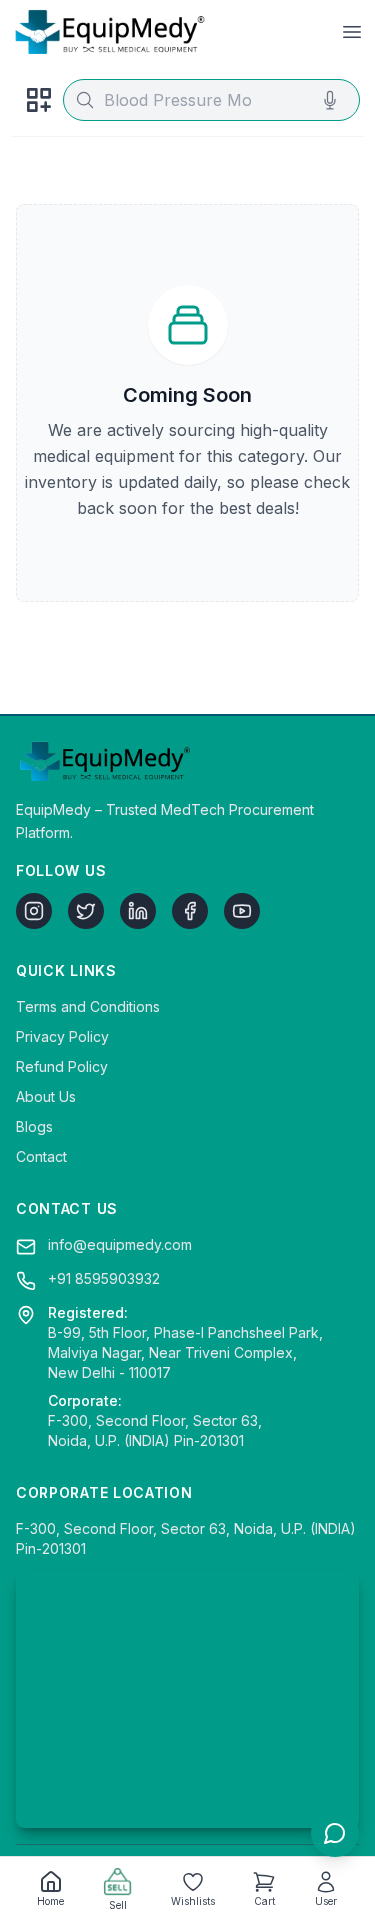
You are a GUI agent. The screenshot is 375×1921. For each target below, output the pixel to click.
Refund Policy (62, 1066)
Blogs (34, 1126)
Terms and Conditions (88, 1006)
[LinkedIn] (138, 911)
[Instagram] (34, 911)
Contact (41, 1156)
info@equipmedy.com (120, 1244)
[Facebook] (190, 911)
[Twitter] (86, 911)
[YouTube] (242, 911)
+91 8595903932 (104, 1278)
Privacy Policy (62, 1036)
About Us (46, 1096)
